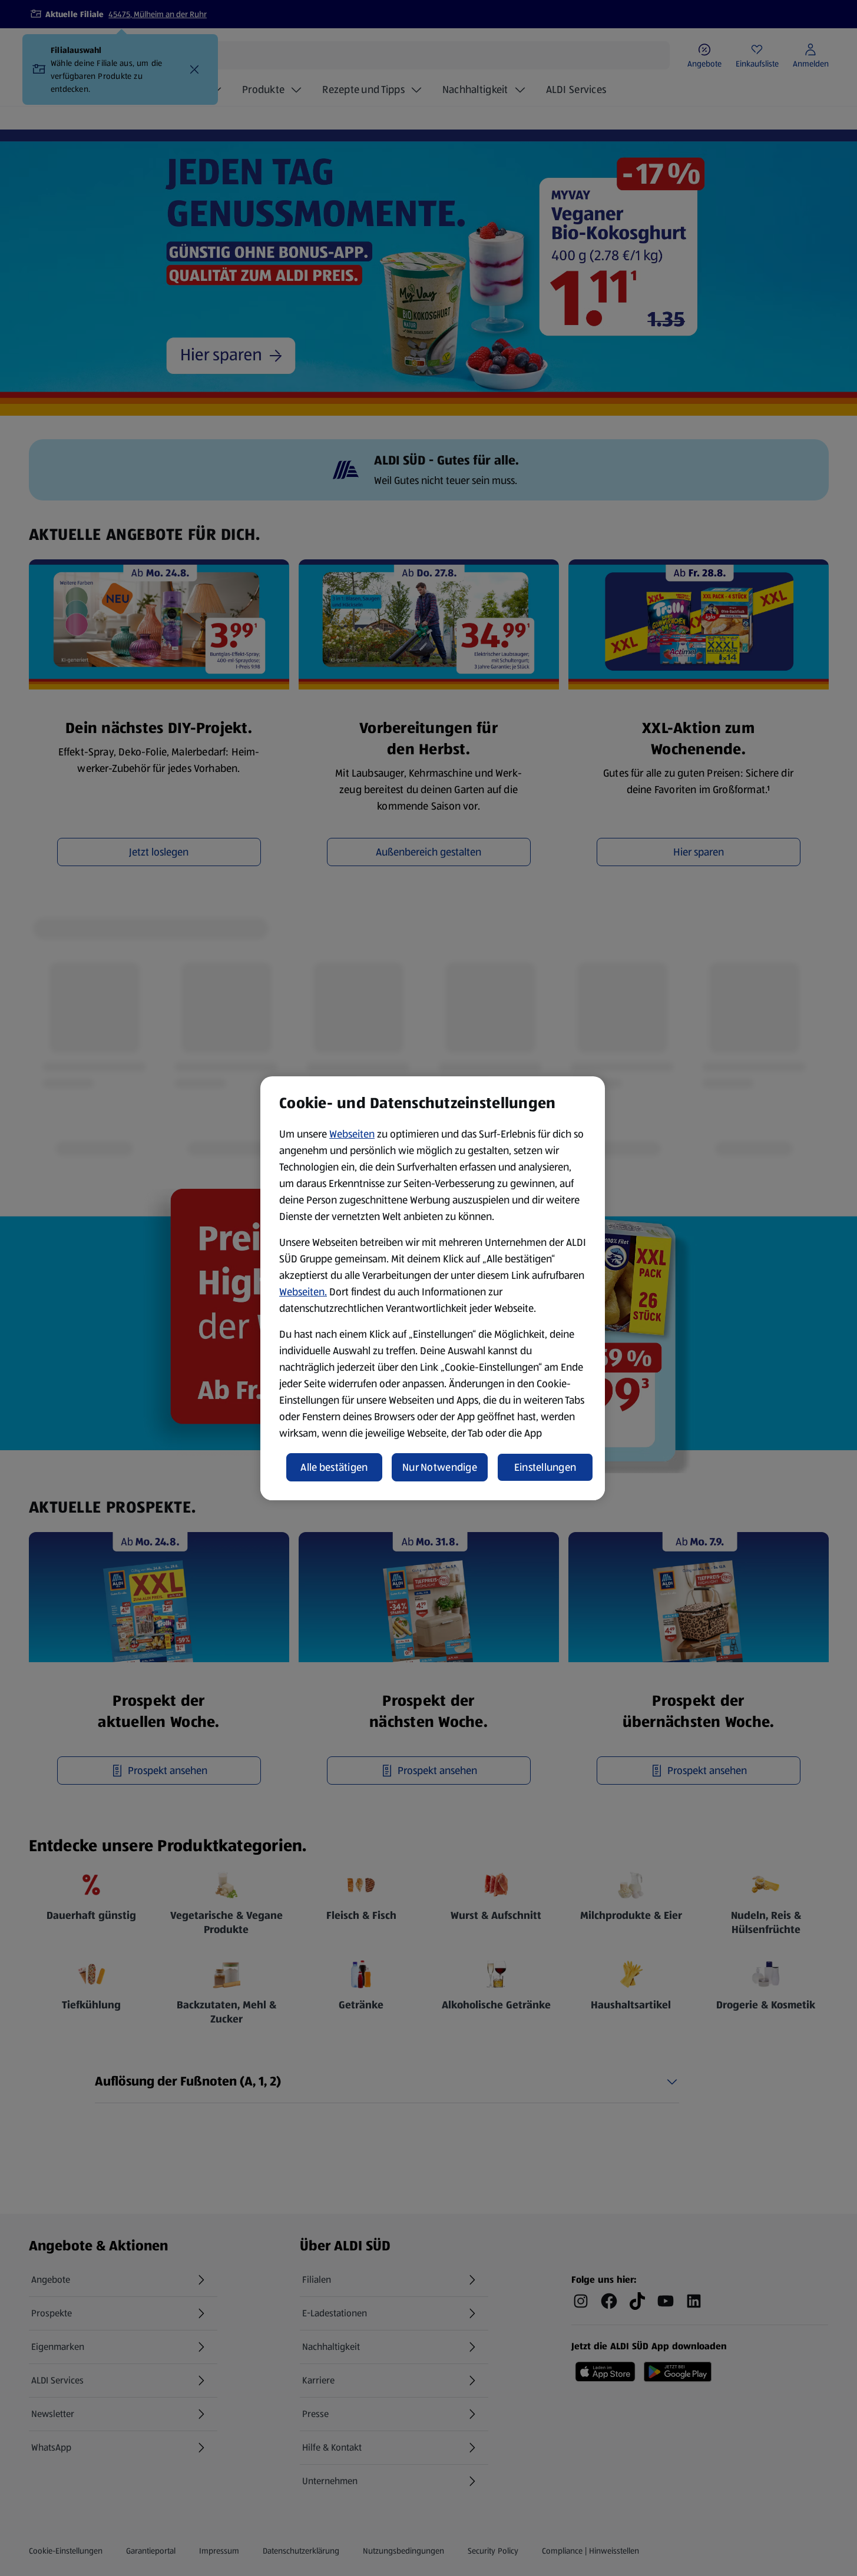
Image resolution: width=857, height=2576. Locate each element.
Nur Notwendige (440, 1467)
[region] (433, 1288)
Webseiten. (303, 1292)
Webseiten (352, 1134)
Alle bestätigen (334, 1467)
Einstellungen (545, 1467)
